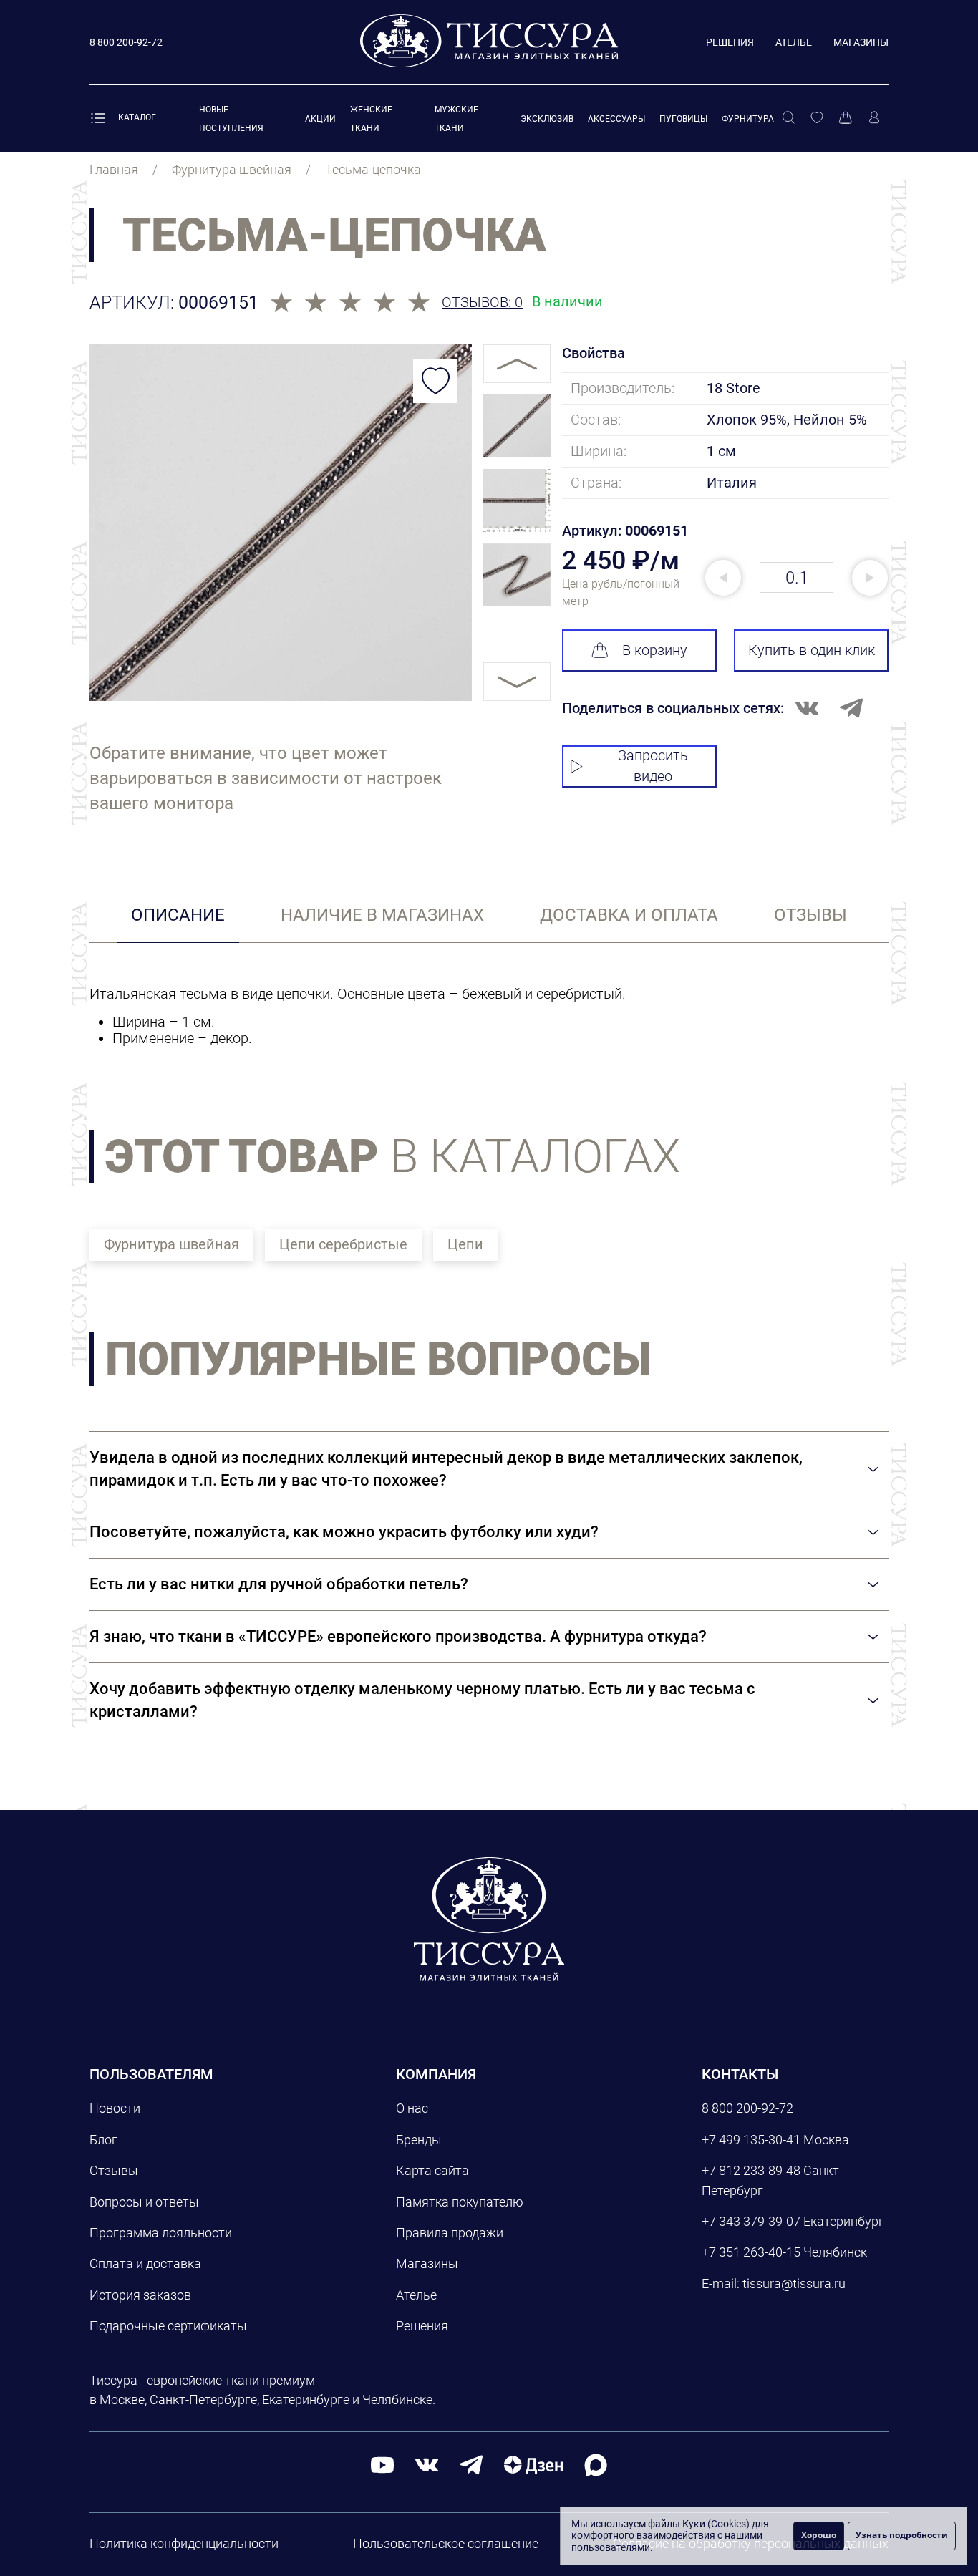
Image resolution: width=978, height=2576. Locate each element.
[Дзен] (533, 2465)
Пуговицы (683, 119)
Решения (730, 42)
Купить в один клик (812, 650)
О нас (412, 2108)
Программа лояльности (161, 2233)
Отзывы (114, 2170)
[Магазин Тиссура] (489, 1919)
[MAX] (596, 2465)
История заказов (140, 2295)
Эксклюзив (547, 119)
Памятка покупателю (460, 2202)
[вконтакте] (427, 2465)
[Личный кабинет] (874, 118)
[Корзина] (846, 118)
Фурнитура (748, 119)
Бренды (419, 2140)
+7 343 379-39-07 (751, 2221)
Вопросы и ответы (144, 2202)
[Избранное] (817, 118)
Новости (115, 2108)
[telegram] (471, 2465)
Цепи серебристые (343, 1244)
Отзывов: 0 (482, 302)
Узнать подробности (902, 2535)
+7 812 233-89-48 (751, 2170)
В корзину (655, 650)
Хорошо (819, 2535)
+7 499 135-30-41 (751, 2140)
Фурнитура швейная (171, 1244)
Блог (103, 2140)
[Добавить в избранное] (435, 381)
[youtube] (382, 2465)
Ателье (794, 42)
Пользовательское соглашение (446, 2543)
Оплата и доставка (145, 2263)
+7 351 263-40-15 (751, 2252)
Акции (320, 119)
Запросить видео (653, 766)
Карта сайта (432, 2170)
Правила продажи (450, 2233)
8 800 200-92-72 (747, 2108)
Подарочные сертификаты (168, 2326)
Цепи (465, 1244)
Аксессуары (616, 119)
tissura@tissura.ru (794, 2284)
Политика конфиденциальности (184, 2543)
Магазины (861, 42)
